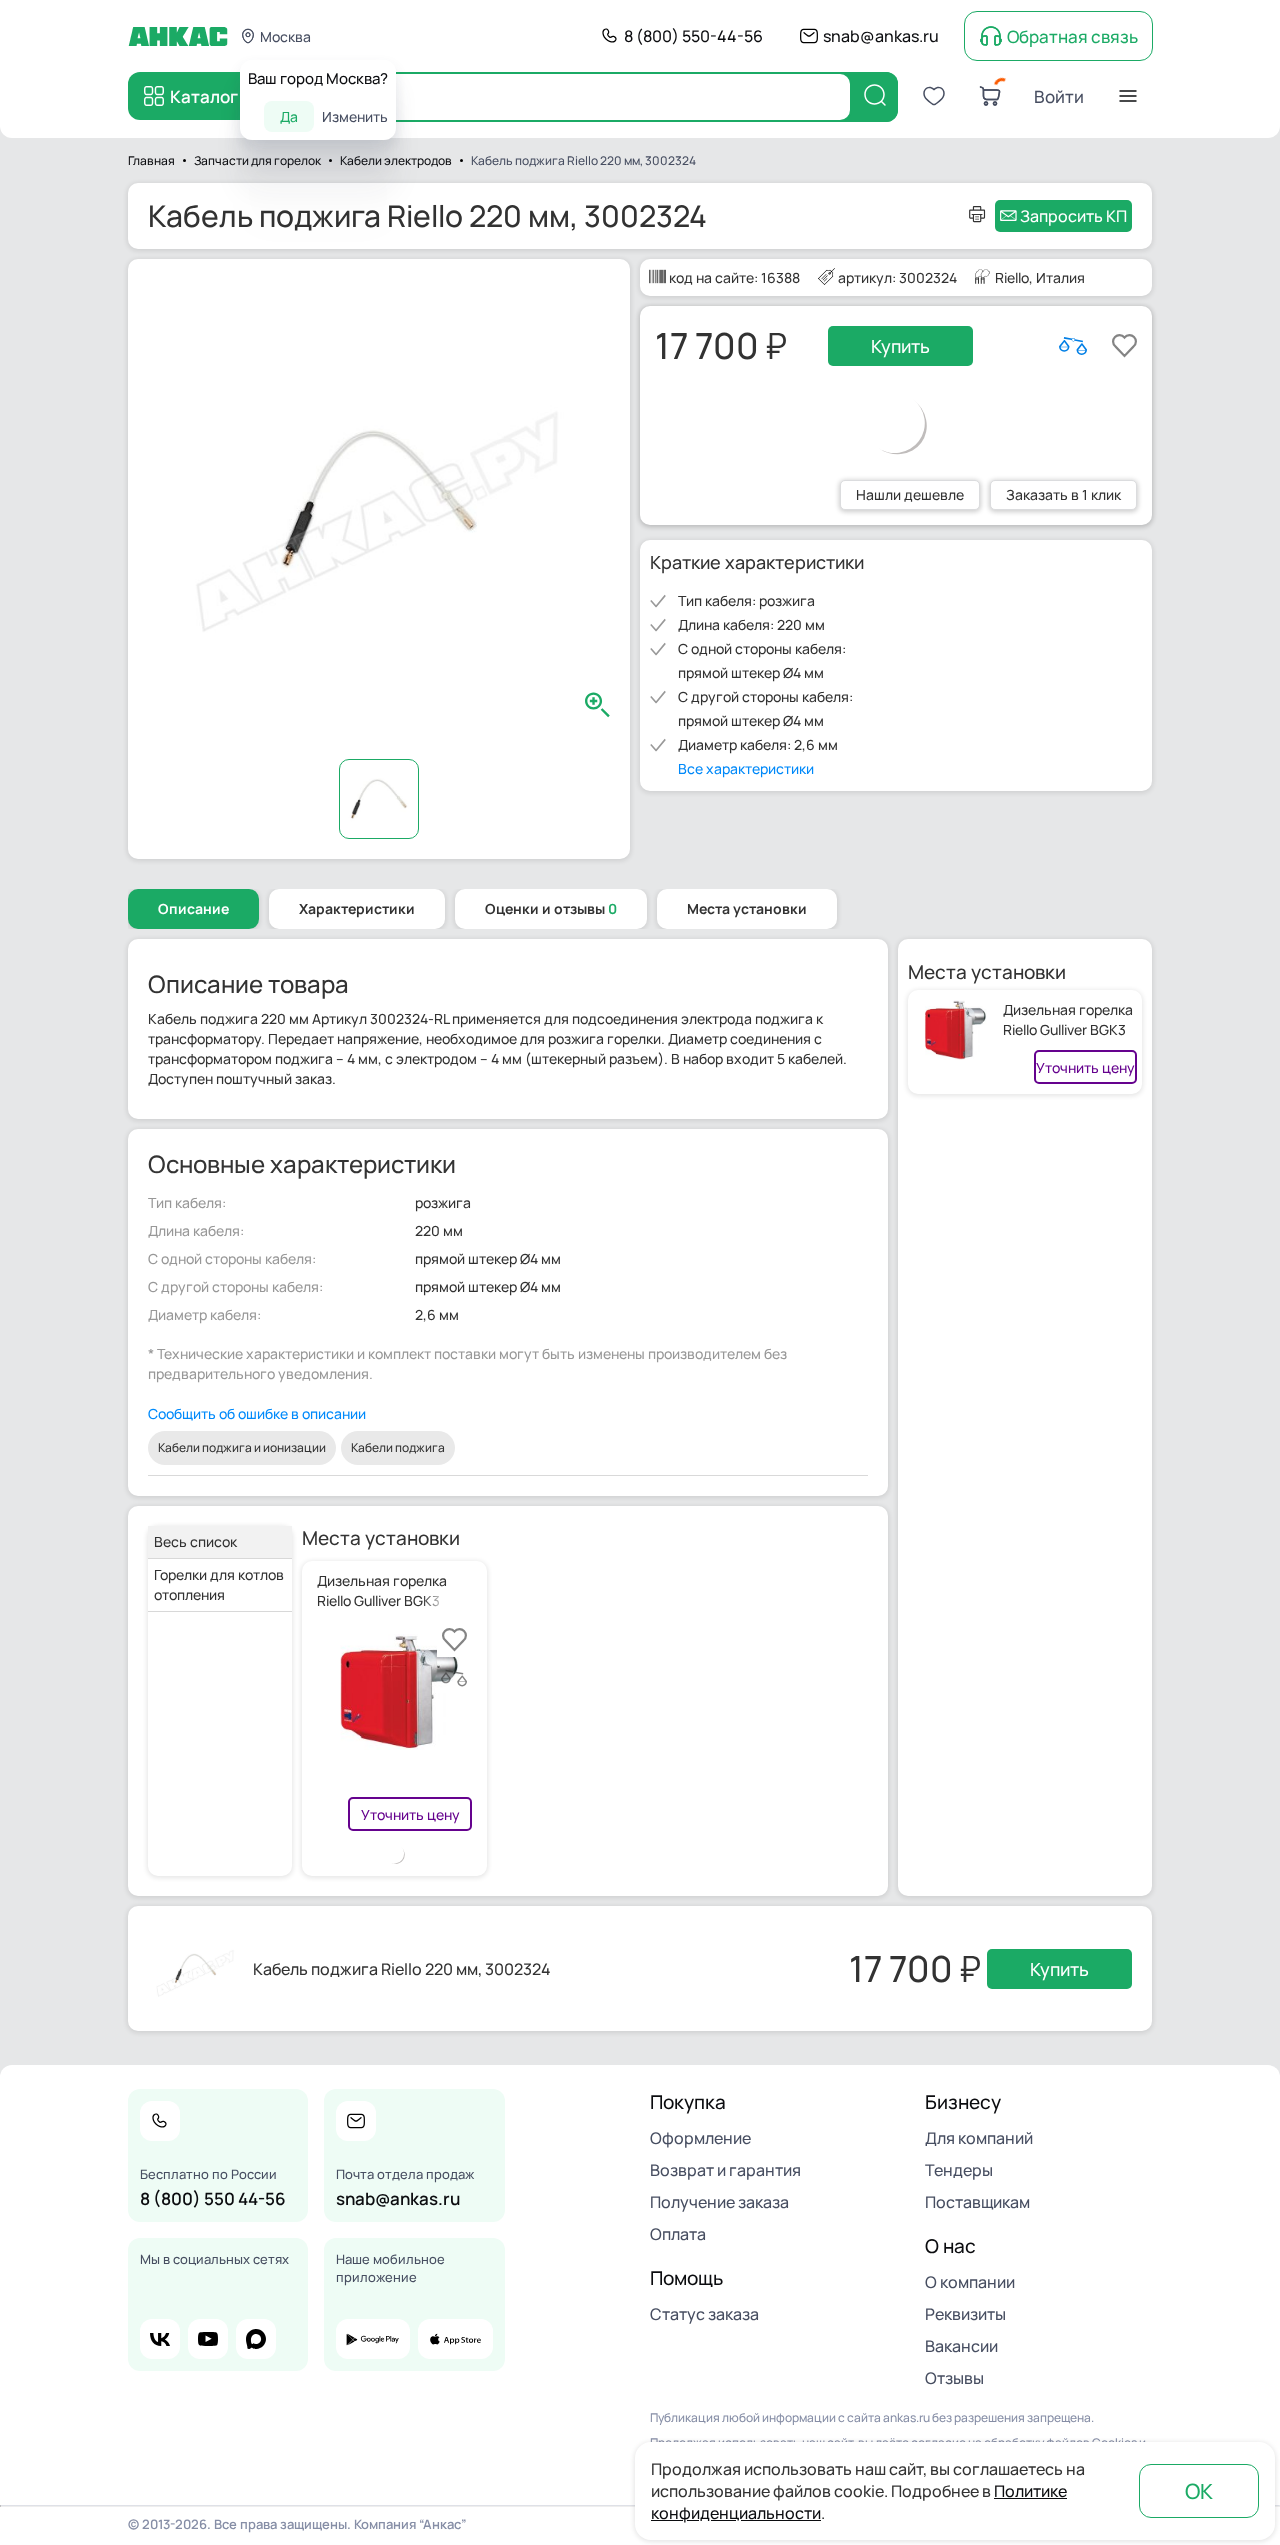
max (256, 2339)
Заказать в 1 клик (1063, 494)
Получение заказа (719, 2202)
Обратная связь (1072, 36)
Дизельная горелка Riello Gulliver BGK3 (1068, 1019)
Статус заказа (704, 2314)
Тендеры (959, 2170)
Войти (1059, 96)
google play (373, 2339)
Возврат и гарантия (725, 2170)
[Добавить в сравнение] (1073, 346)
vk (160, 2339)
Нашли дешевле (910, 494)
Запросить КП (1073, 216)
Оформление (700, 2138)
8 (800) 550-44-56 (693, 36)
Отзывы (954, 2378)
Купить (900, 346)
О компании (970, 2282)
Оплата (678, 2234)
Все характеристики (746, 768)
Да (289, 116)
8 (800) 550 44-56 (213, 2198)
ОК (1199, 2491)
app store (455, 2339)
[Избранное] (934, 96)
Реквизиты (965, 2314)
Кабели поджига (398, 1447)
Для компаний (979, 2138)
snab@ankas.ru (881, 36)
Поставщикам (977, 2202)
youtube (208, 2339)
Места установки (747, 908)
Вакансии (961, 2346)
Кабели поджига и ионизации (242, 1447)
